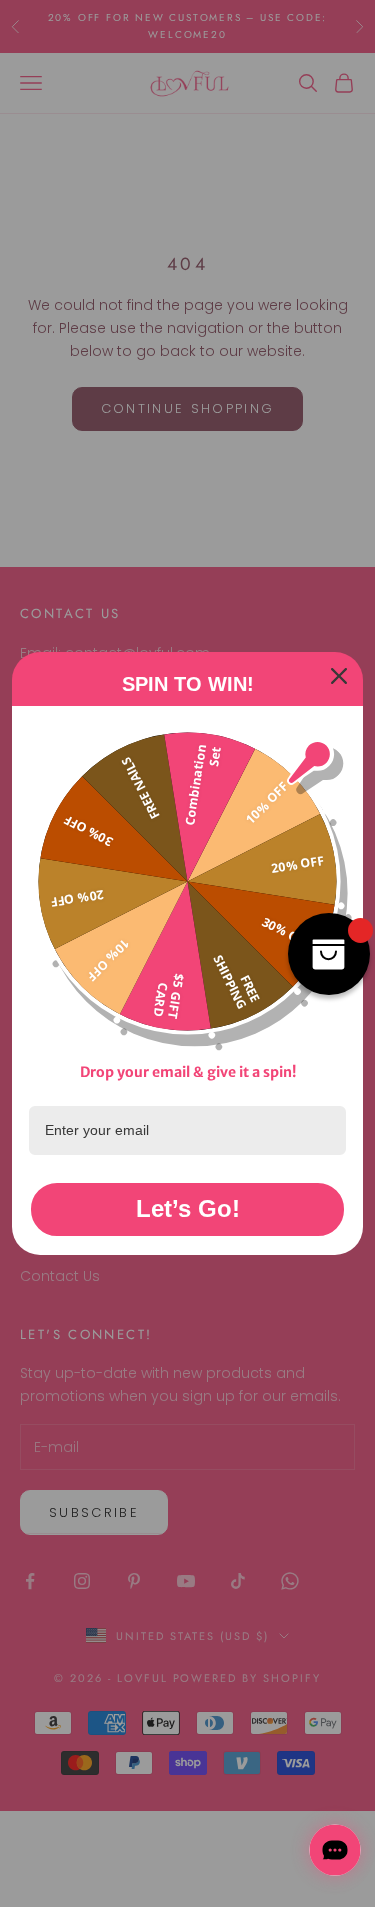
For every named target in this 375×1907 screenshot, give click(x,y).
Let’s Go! (188, 1208)
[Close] (339, 676)
